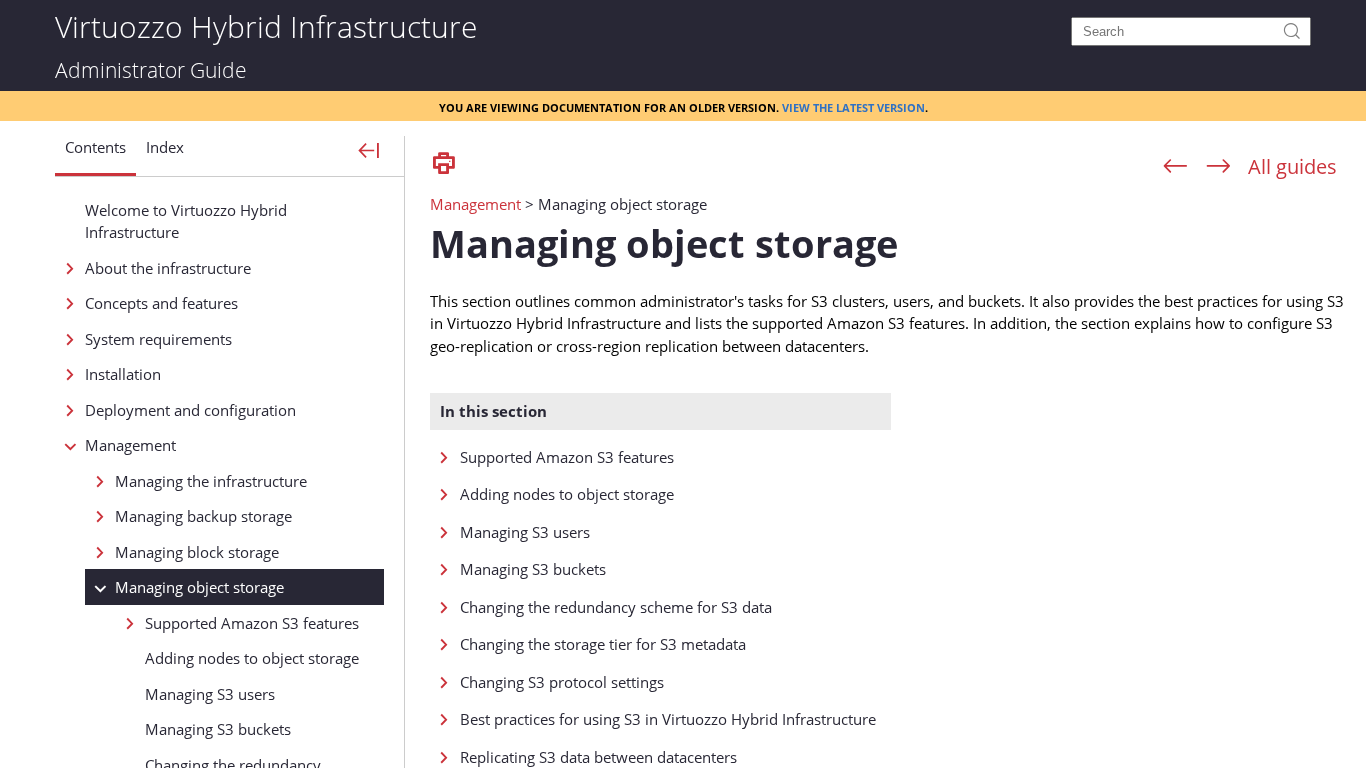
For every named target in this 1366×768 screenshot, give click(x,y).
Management (130, 445)
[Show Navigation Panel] (369, 152)
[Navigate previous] (1175, 167)
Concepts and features (161, 303)
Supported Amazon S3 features (252, 623)
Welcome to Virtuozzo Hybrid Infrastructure (186, 221)
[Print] (444, 164)
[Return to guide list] (1292, 166)
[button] (95, 155)
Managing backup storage (203, 516)
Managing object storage (199, 587)
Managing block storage (197, 552)
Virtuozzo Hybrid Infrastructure (266, 25)
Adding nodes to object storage (252, 658)
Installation (123, 374)
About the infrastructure (168, 268)
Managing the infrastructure (211, 481)
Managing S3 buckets (218, 729)
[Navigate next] (1218, 167)
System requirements (158, 339)
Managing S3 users (210, 694)
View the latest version (853, 106)
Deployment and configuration (190, 410)
